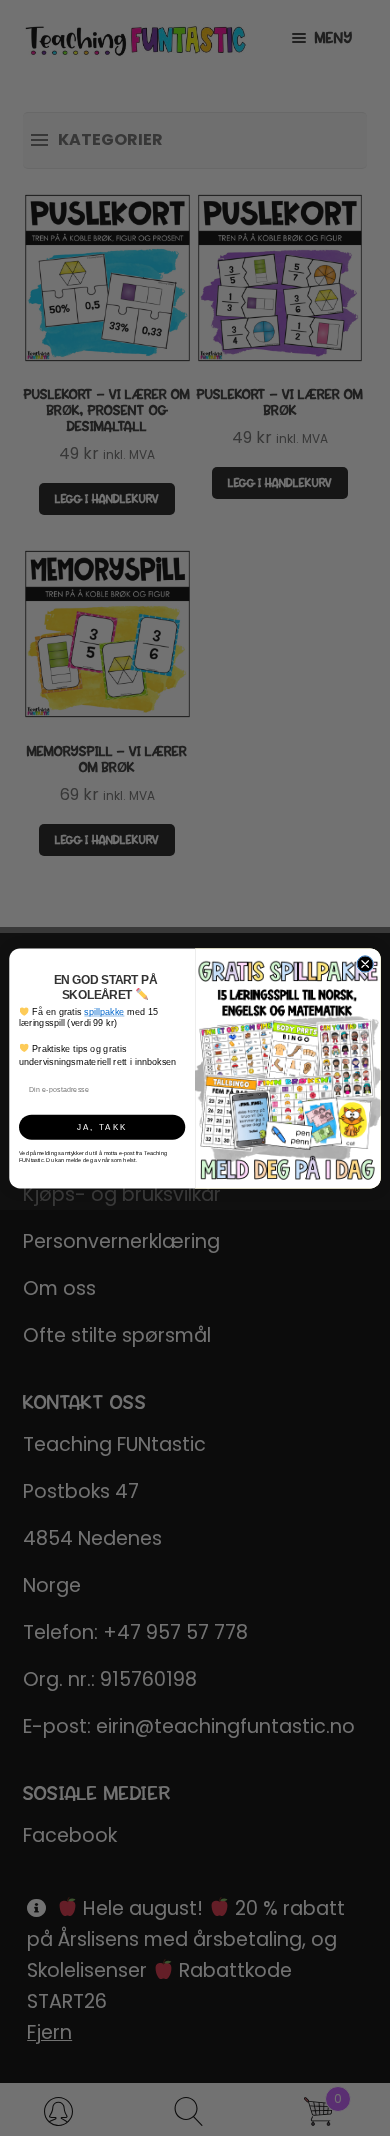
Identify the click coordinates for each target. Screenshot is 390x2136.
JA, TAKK (102, 1126)
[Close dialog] (365, 963)
